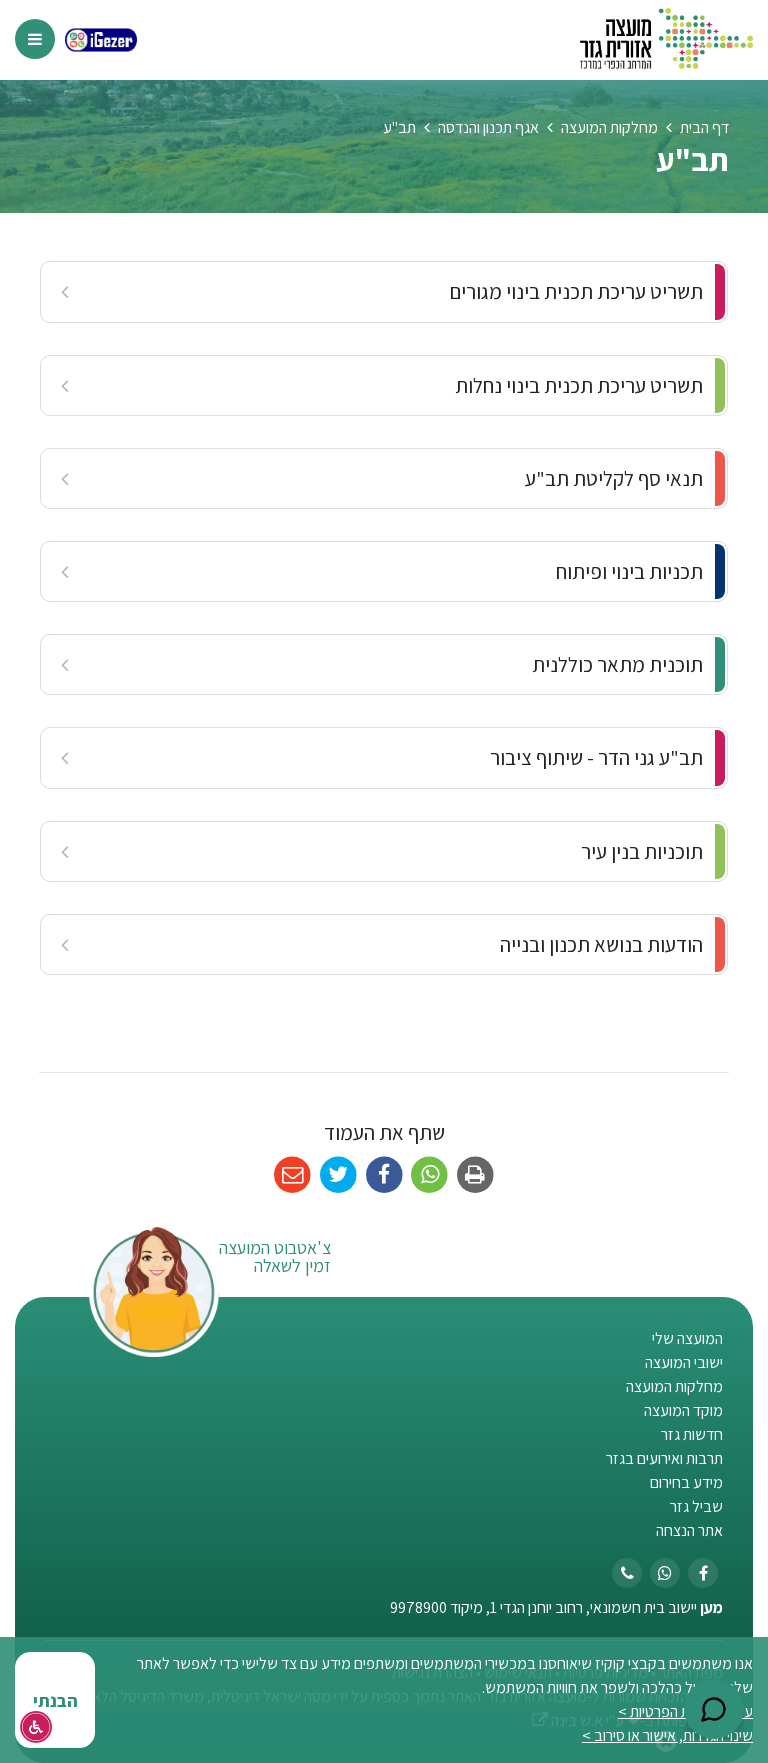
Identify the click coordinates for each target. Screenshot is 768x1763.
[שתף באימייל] (292, 1175)
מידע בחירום (686, 1482)
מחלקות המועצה (674, 1386)
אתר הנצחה (689, 1530)
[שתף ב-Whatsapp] (429, 1175)
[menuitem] (384, 291)
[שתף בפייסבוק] (384, 1175)
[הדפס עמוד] (475, 1175)
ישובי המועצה (684, 1362)
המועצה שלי (687, 1338)
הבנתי (55, 1700)
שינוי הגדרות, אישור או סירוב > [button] (667, 1735)
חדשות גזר (692, 1434)
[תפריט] (35, 39)
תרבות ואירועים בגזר (664, 1458)
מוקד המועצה (683, 1410)
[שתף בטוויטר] (338, 1175)
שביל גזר (696, 1506)
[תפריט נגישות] (36, 1727)
